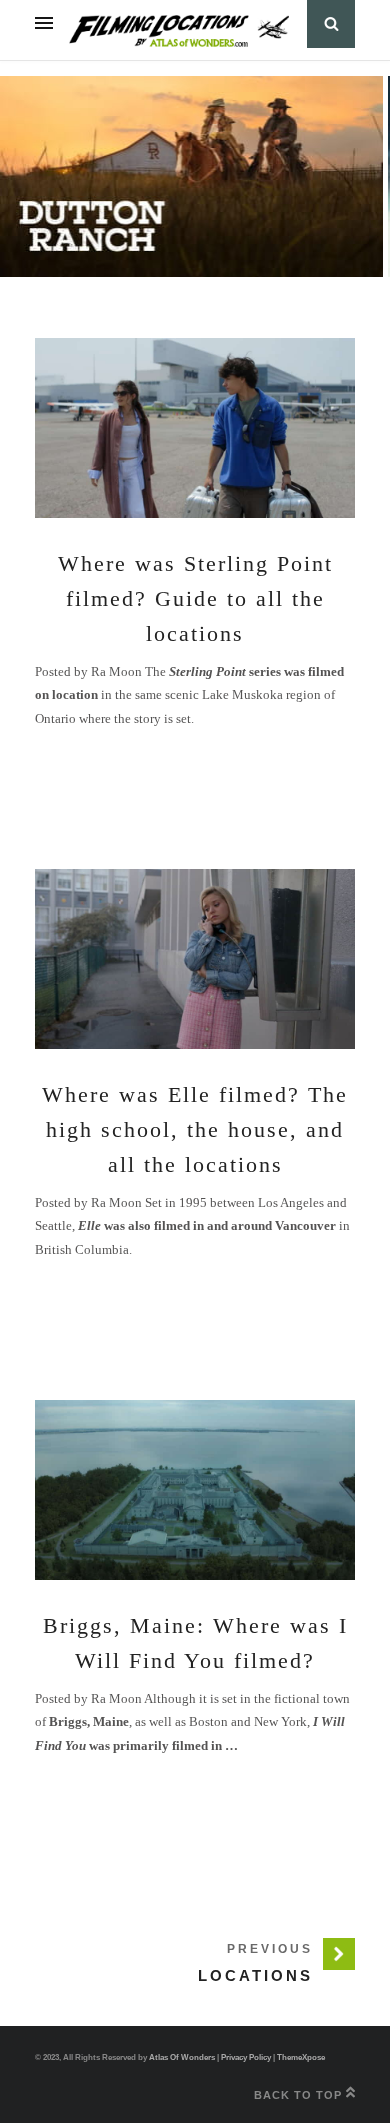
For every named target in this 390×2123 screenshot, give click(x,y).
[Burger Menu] (44, 23)
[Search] (331, 24)
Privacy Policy (246, 2057)
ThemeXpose (301, 2057)
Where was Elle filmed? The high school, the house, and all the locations (195, 1129)
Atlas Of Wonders (182, 2057)
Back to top (300, 2095)
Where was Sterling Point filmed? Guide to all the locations (195, 598)
